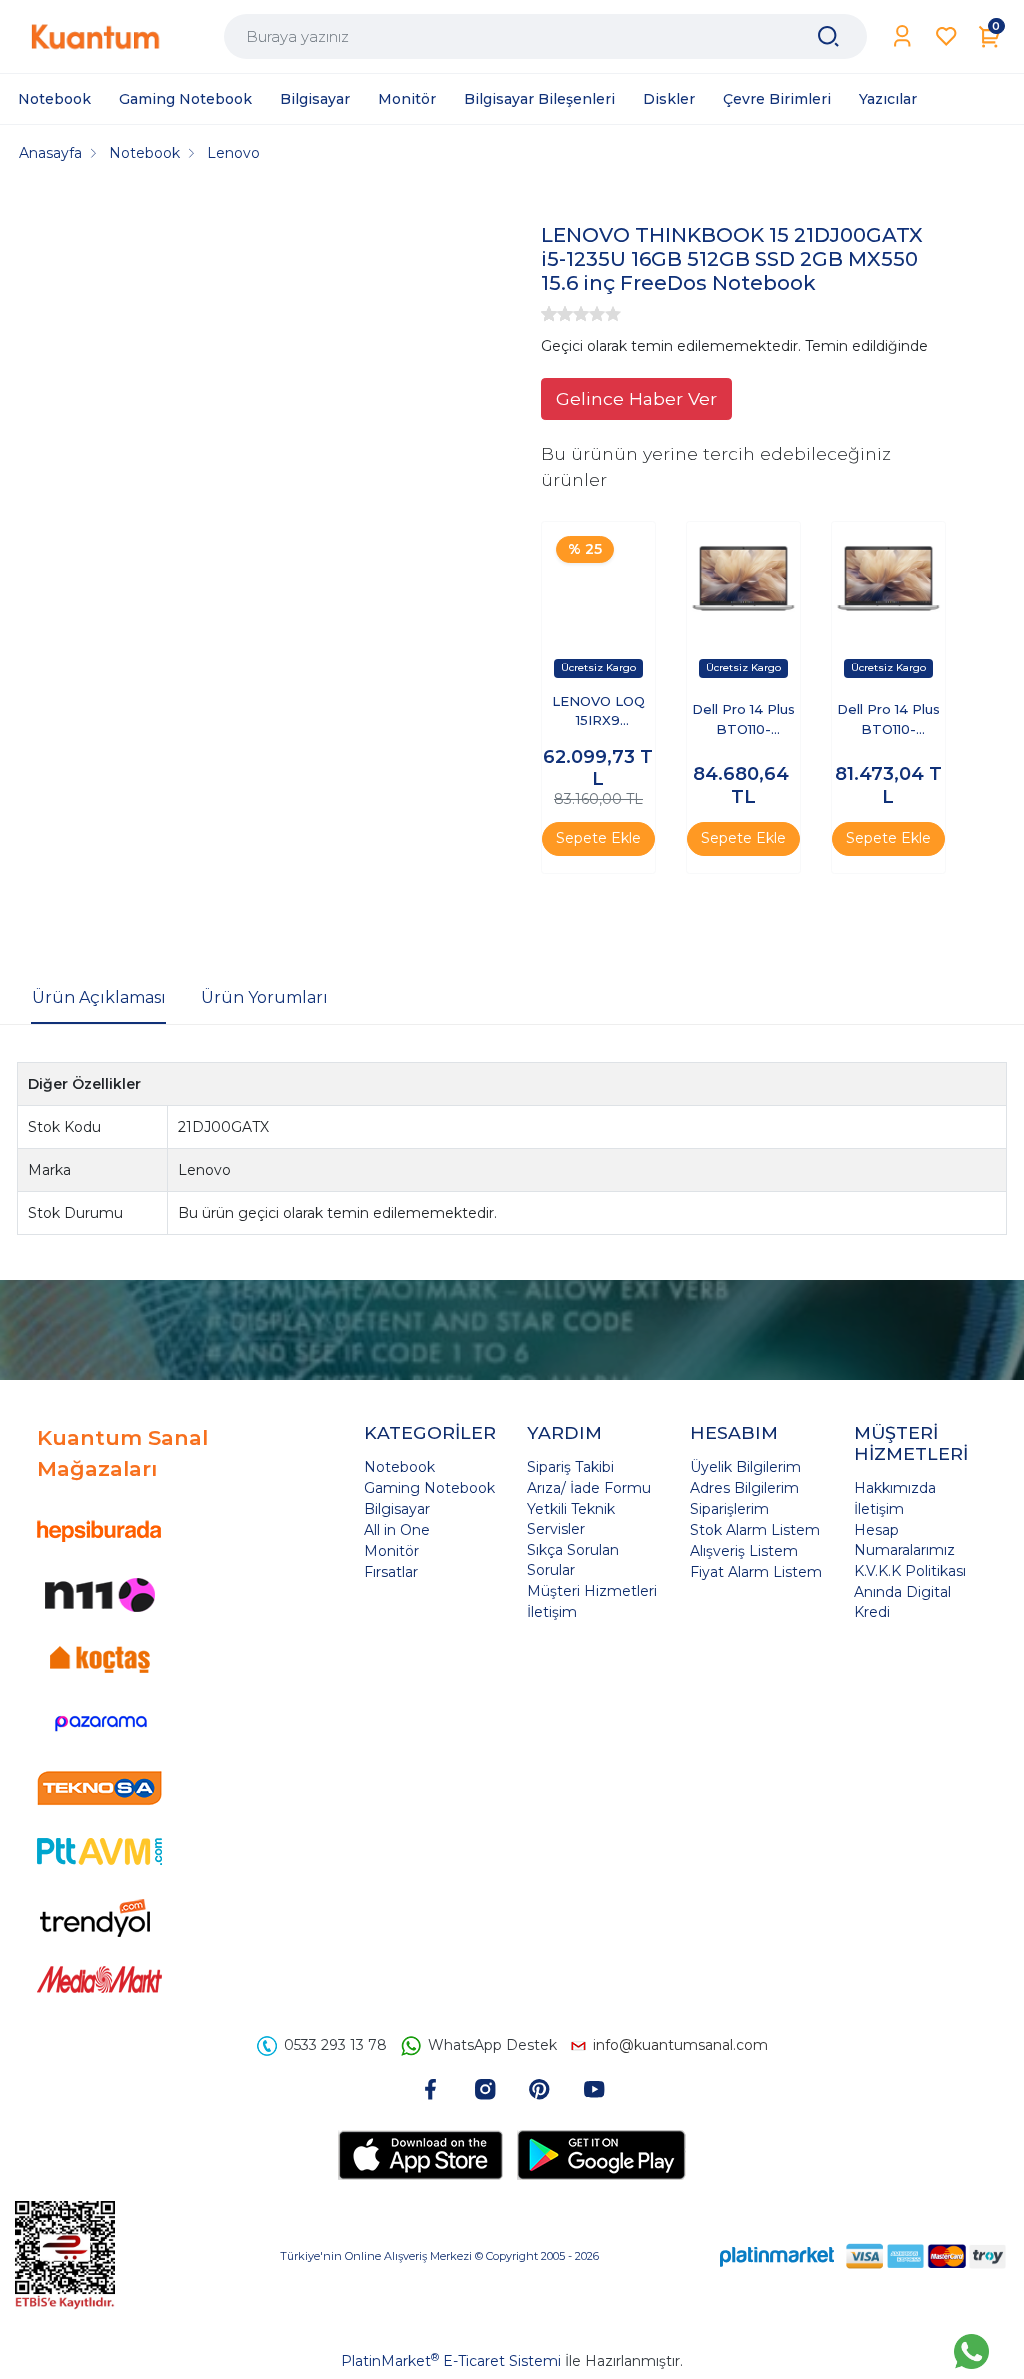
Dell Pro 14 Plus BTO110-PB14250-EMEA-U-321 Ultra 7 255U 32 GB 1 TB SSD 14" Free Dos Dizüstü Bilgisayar (743, 720)
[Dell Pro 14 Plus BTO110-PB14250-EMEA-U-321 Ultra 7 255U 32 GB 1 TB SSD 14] (743, 578)
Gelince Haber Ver (636, 398)
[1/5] (549, 314)
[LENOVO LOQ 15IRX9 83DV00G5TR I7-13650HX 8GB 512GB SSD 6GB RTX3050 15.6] (598, 578)
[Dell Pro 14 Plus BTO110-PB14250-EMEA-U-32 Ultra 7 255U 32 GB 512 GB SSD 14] (888, 578)
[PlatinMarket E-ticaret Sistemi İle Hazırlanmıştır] (777, 2255)
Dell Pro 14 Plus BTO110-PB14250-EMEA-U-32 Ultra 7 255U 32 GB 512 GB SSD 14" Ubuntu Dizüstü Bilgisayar (888, 720)
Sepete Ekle (598, 838)
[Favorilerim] (946, 36)
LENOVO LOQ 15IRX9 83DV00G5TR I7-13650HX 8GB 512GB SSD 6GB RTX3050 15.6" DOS (598, 712)
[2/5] (557, 314)
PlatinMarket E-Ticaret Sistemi (451, 2361)
